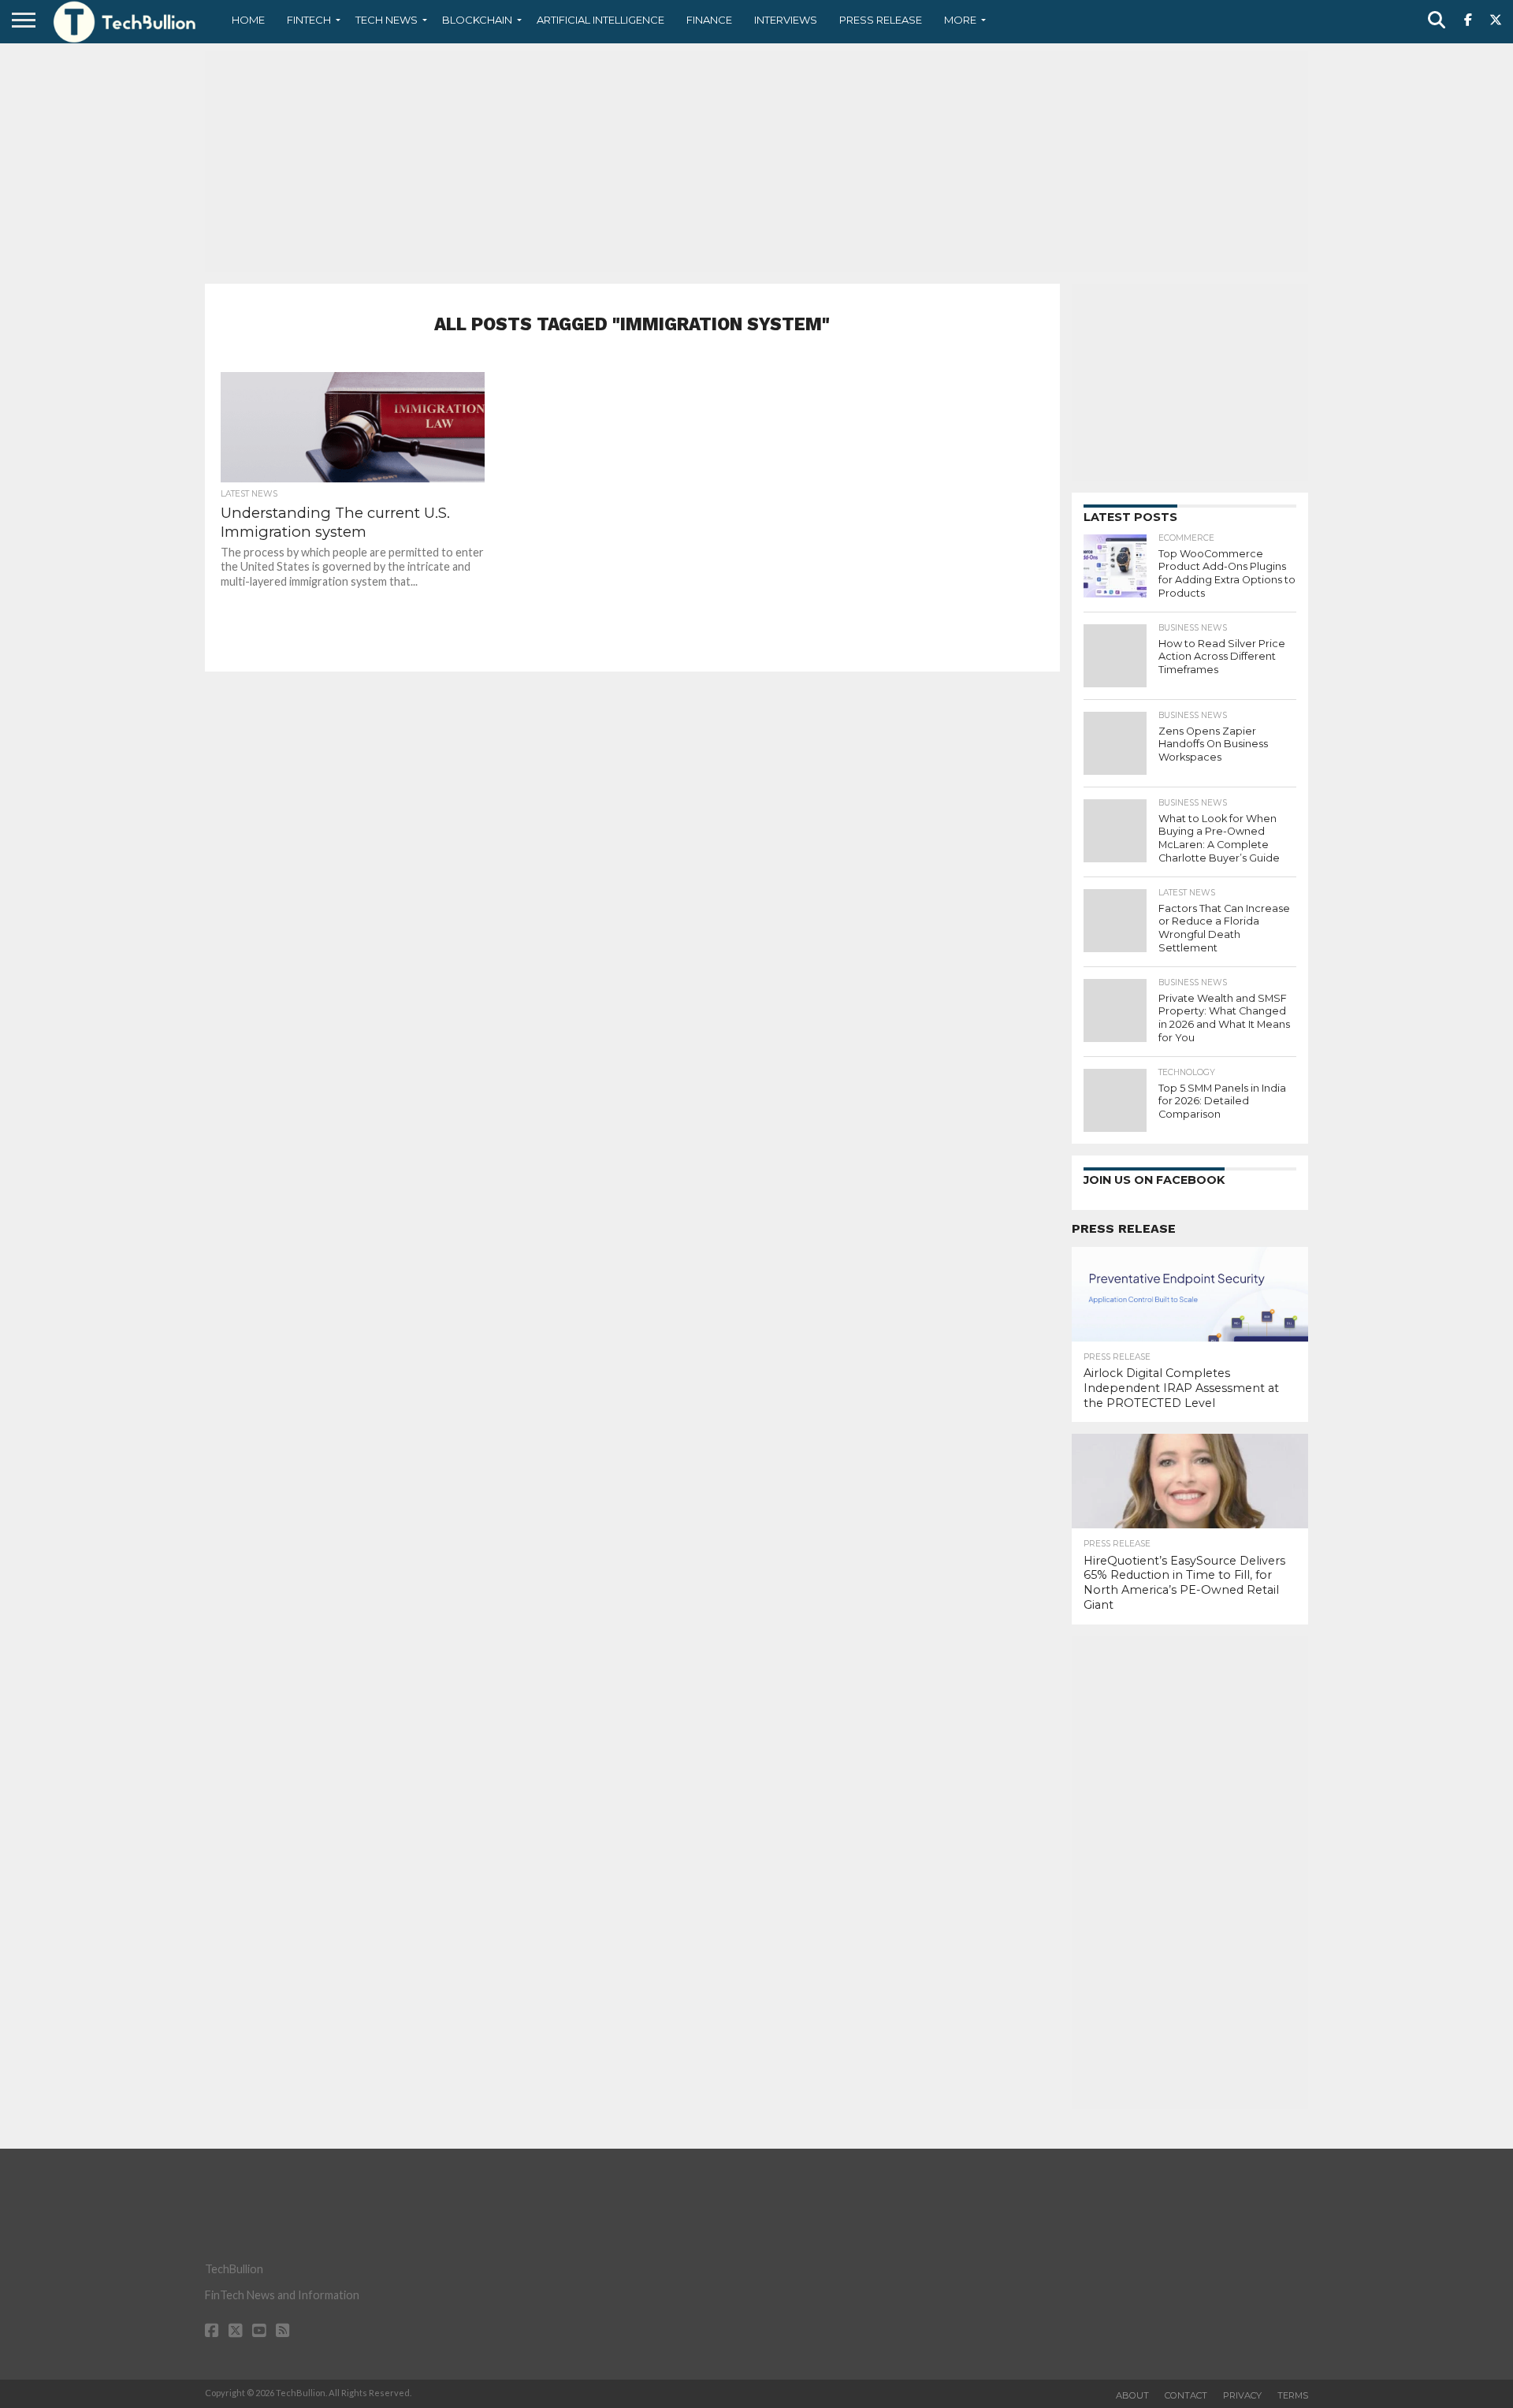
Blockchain (477, 20)
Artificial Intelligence (600, 20)
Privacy (1242, 2395)
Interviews (786, 20)
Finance (709, 20)
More (960, 20)
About (1132, 2395)
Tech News (387, 20)
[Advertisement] (756, 162)
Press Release (881, 20)
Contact (1186, 2395)
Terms (1293, 2395)
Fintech (309, 20)
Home (248, 20)
